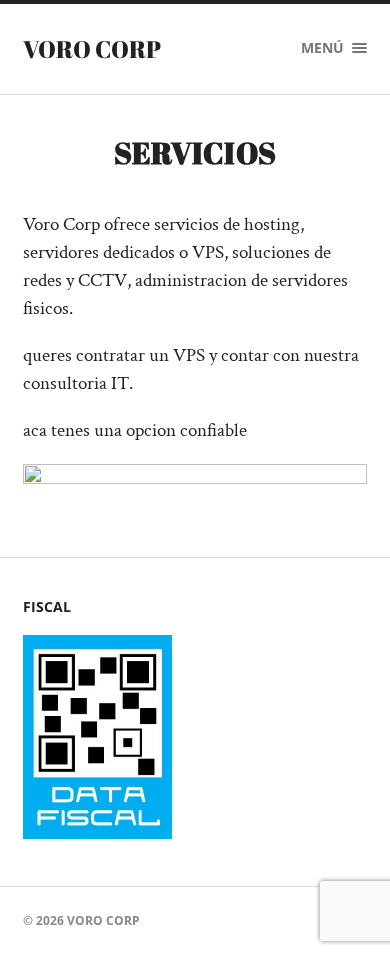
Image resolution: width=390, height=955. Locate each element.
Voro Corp (92, 49)
